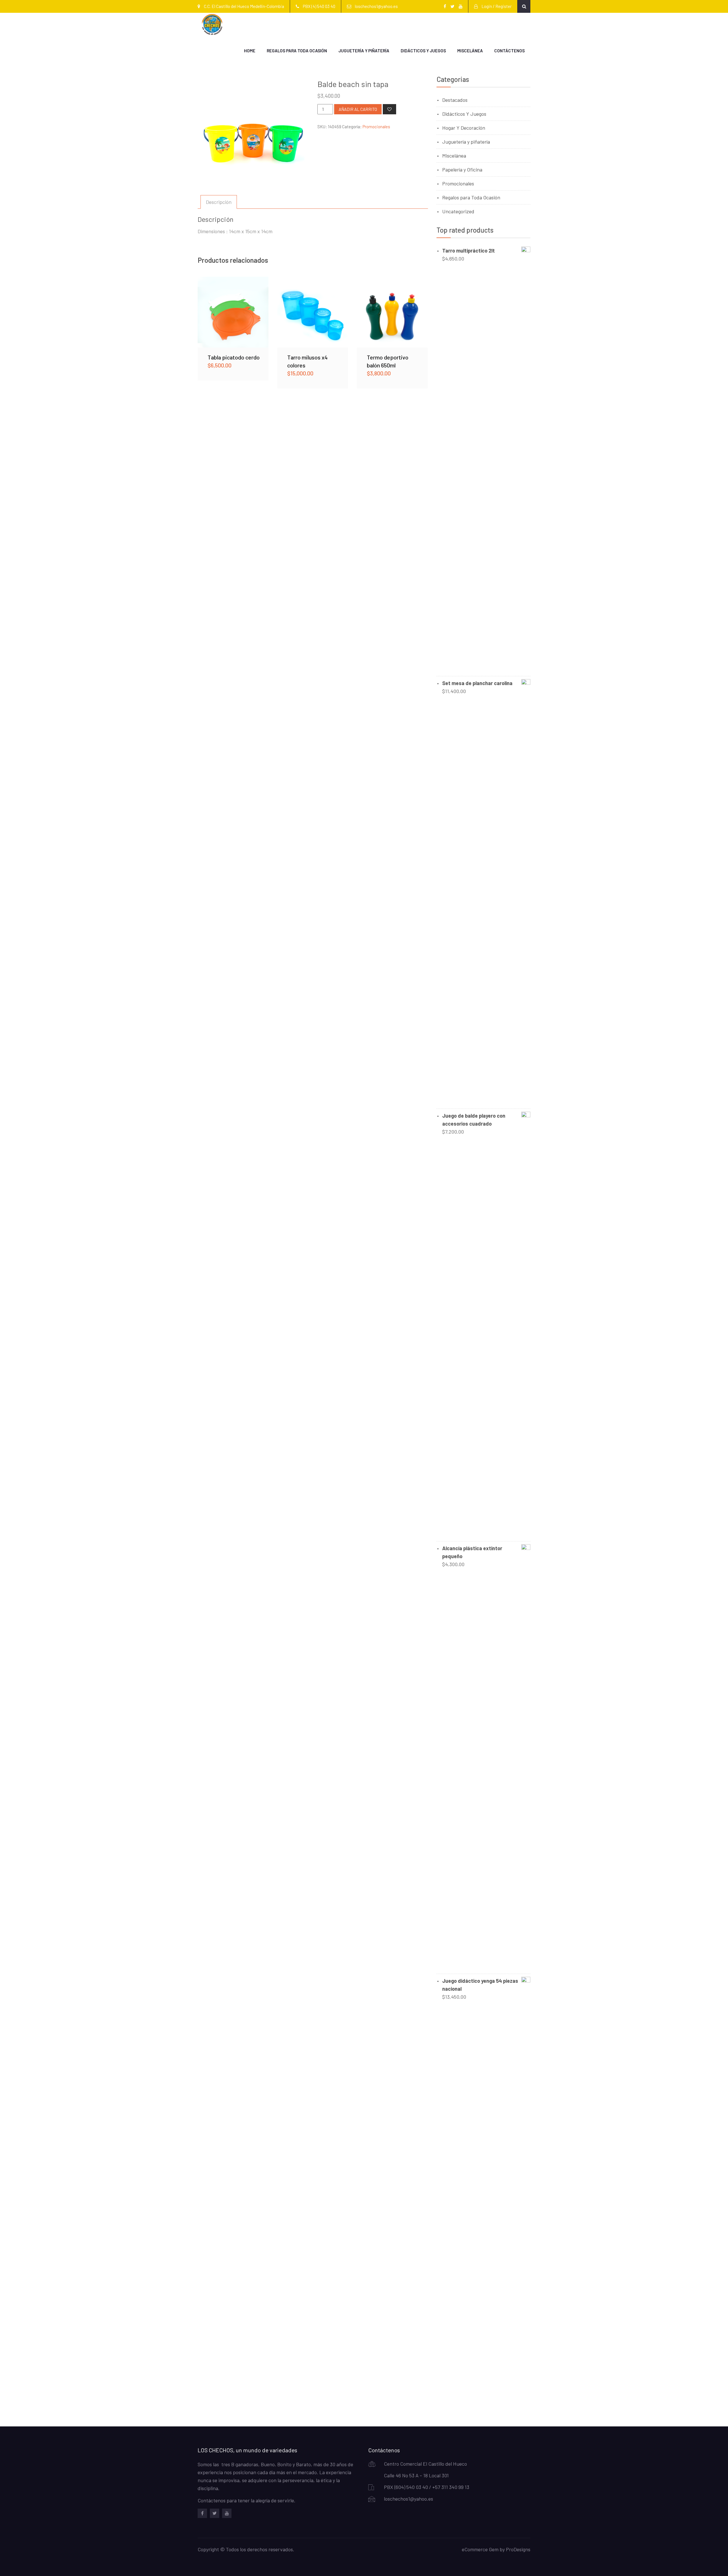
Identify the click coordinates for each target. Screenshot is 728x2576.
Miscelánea (470, 51)
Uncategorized (458, 211)
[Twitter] (215, 2513)
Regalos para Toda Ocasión (297, 51)
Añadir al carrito (358, 109)
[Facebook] (202, 2513)
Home (250, 51)
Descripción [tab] (219, 202)
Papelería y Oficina (462, 169)
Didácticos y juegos (423, 51)
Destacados (455, 100)
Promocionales (376, 127)
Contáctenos (509, 51)
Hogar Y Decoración (464, 128)
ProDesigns (518, 2549)
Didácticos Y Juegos (464, 114)
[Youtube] (227, 2513)
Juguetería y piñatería (364, 51)
